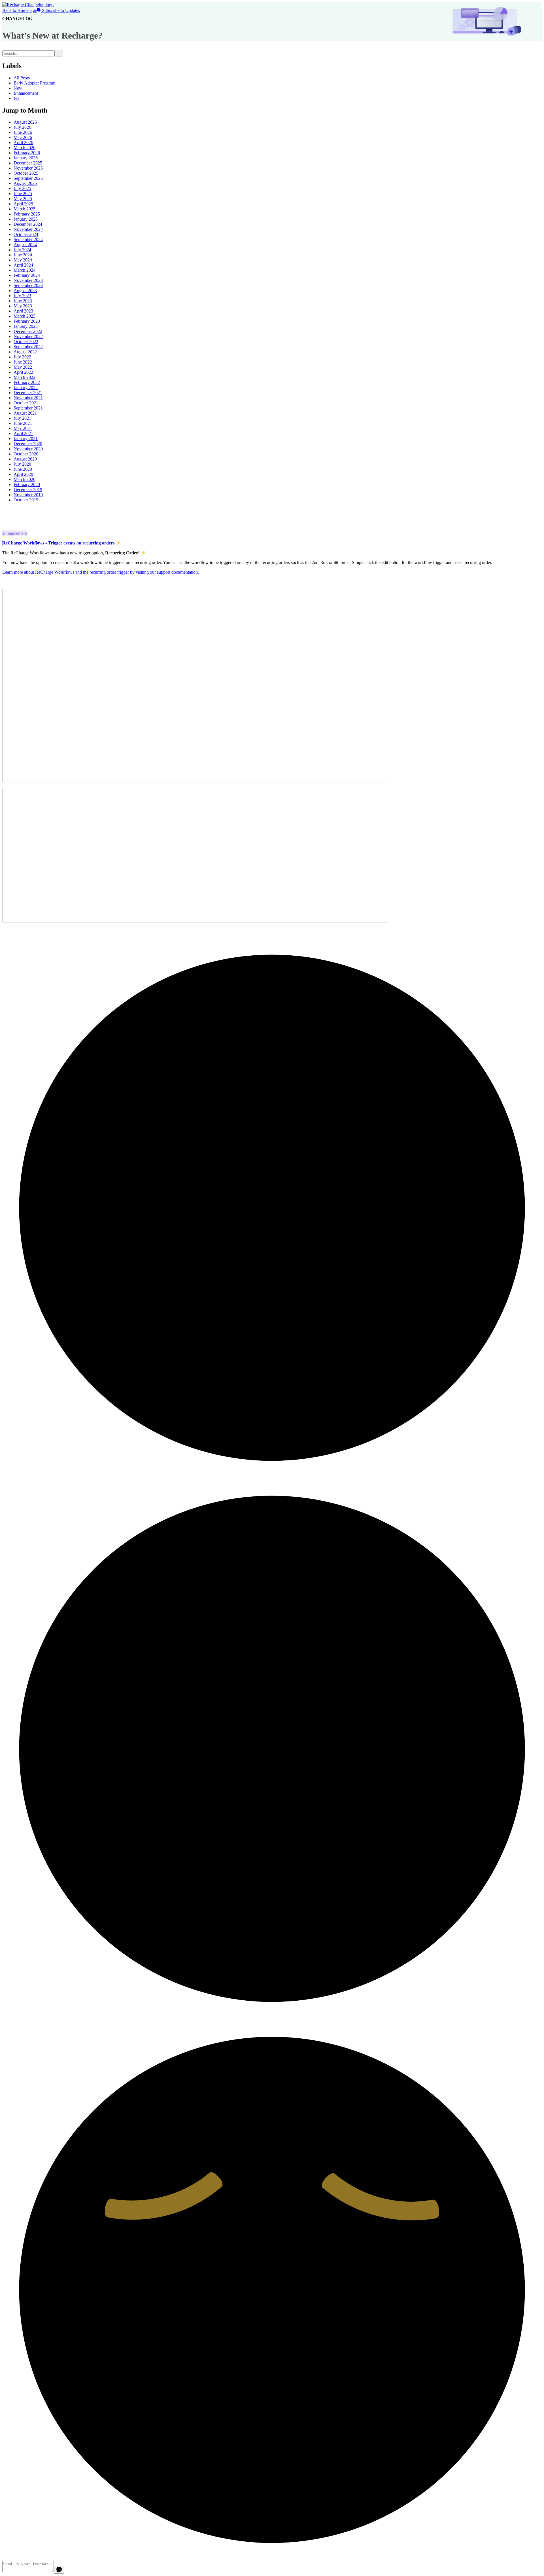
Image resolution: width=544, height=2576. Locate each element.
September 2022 (28, 347)
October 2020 (26, 454)
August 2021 (25, 413)
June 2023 (23, 301)
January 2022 (26, 388)
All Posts (22, 78)
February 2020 (27, 484)
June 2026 (23, 132)
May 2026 (23, 137)
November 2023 (28, 280)
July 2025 (22, 188)
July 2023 (22, 296)
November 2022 (28, 336)
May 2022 (23, 367)
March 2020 (25, 479)
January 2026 (26, 158)
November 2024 (28, 229)
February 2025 (27, 214)
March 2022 (25, 377)
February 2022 (27, 382)
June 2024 (23, 255)
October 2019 (26, 500)
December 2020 (28, 444)
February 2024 (27, 275)
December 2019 (28, 490)
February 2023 (27, 321)
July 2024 (22, 250)
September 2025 (28, 178)
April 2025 (23, 204)
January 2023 (26, 326)
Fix (17, 98)
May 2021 (23, 428)
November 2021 (28, 398)
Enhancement (26, 93)
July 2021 (22, 418)
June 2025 (23, 194)
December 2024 (28, 224)
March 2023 (25, 316)
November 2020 (28, 449)
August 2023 (25, 291)
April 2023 (23, 311)
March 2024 (25, 270)
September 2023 (28, 285)
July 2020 (22, 464)
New (18, 88)
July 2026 (22, 127)
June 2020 (23, 469)
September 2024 (28, 239)
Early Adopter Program (34, 83)
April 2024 (23, 265)
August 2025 (25, 183)
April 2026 (23, 142)
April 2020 (23, 474)
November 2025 (28, 168)
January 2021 (26, 439)
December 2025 (28, 163)
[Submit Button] (59, 53)
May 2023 (23, 306)
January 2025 (26, 219)
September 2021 (28, 408)
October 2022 (26, 342)
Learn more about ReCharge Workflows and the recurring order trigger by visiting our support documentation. (101, 572)
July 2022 (22, 357)
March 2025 (25, 209)
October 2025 (26, 173)
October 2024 (26, 234)
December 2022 (28, 331)
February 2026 (27, 153)
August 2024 (25, 245)
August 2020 (25, 459)
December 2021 (28, 393)
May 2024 (23, 260)
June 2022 (23, 362)
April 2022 (23, 372)
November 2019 (28, 495)
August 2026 (25, 122)
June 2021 (23, 423)
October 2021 (26, 403)
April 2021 (23, 433)
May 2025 (23, 199)
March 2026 (25, 148)
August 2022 (25, 352)
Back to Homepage (20, 10)
